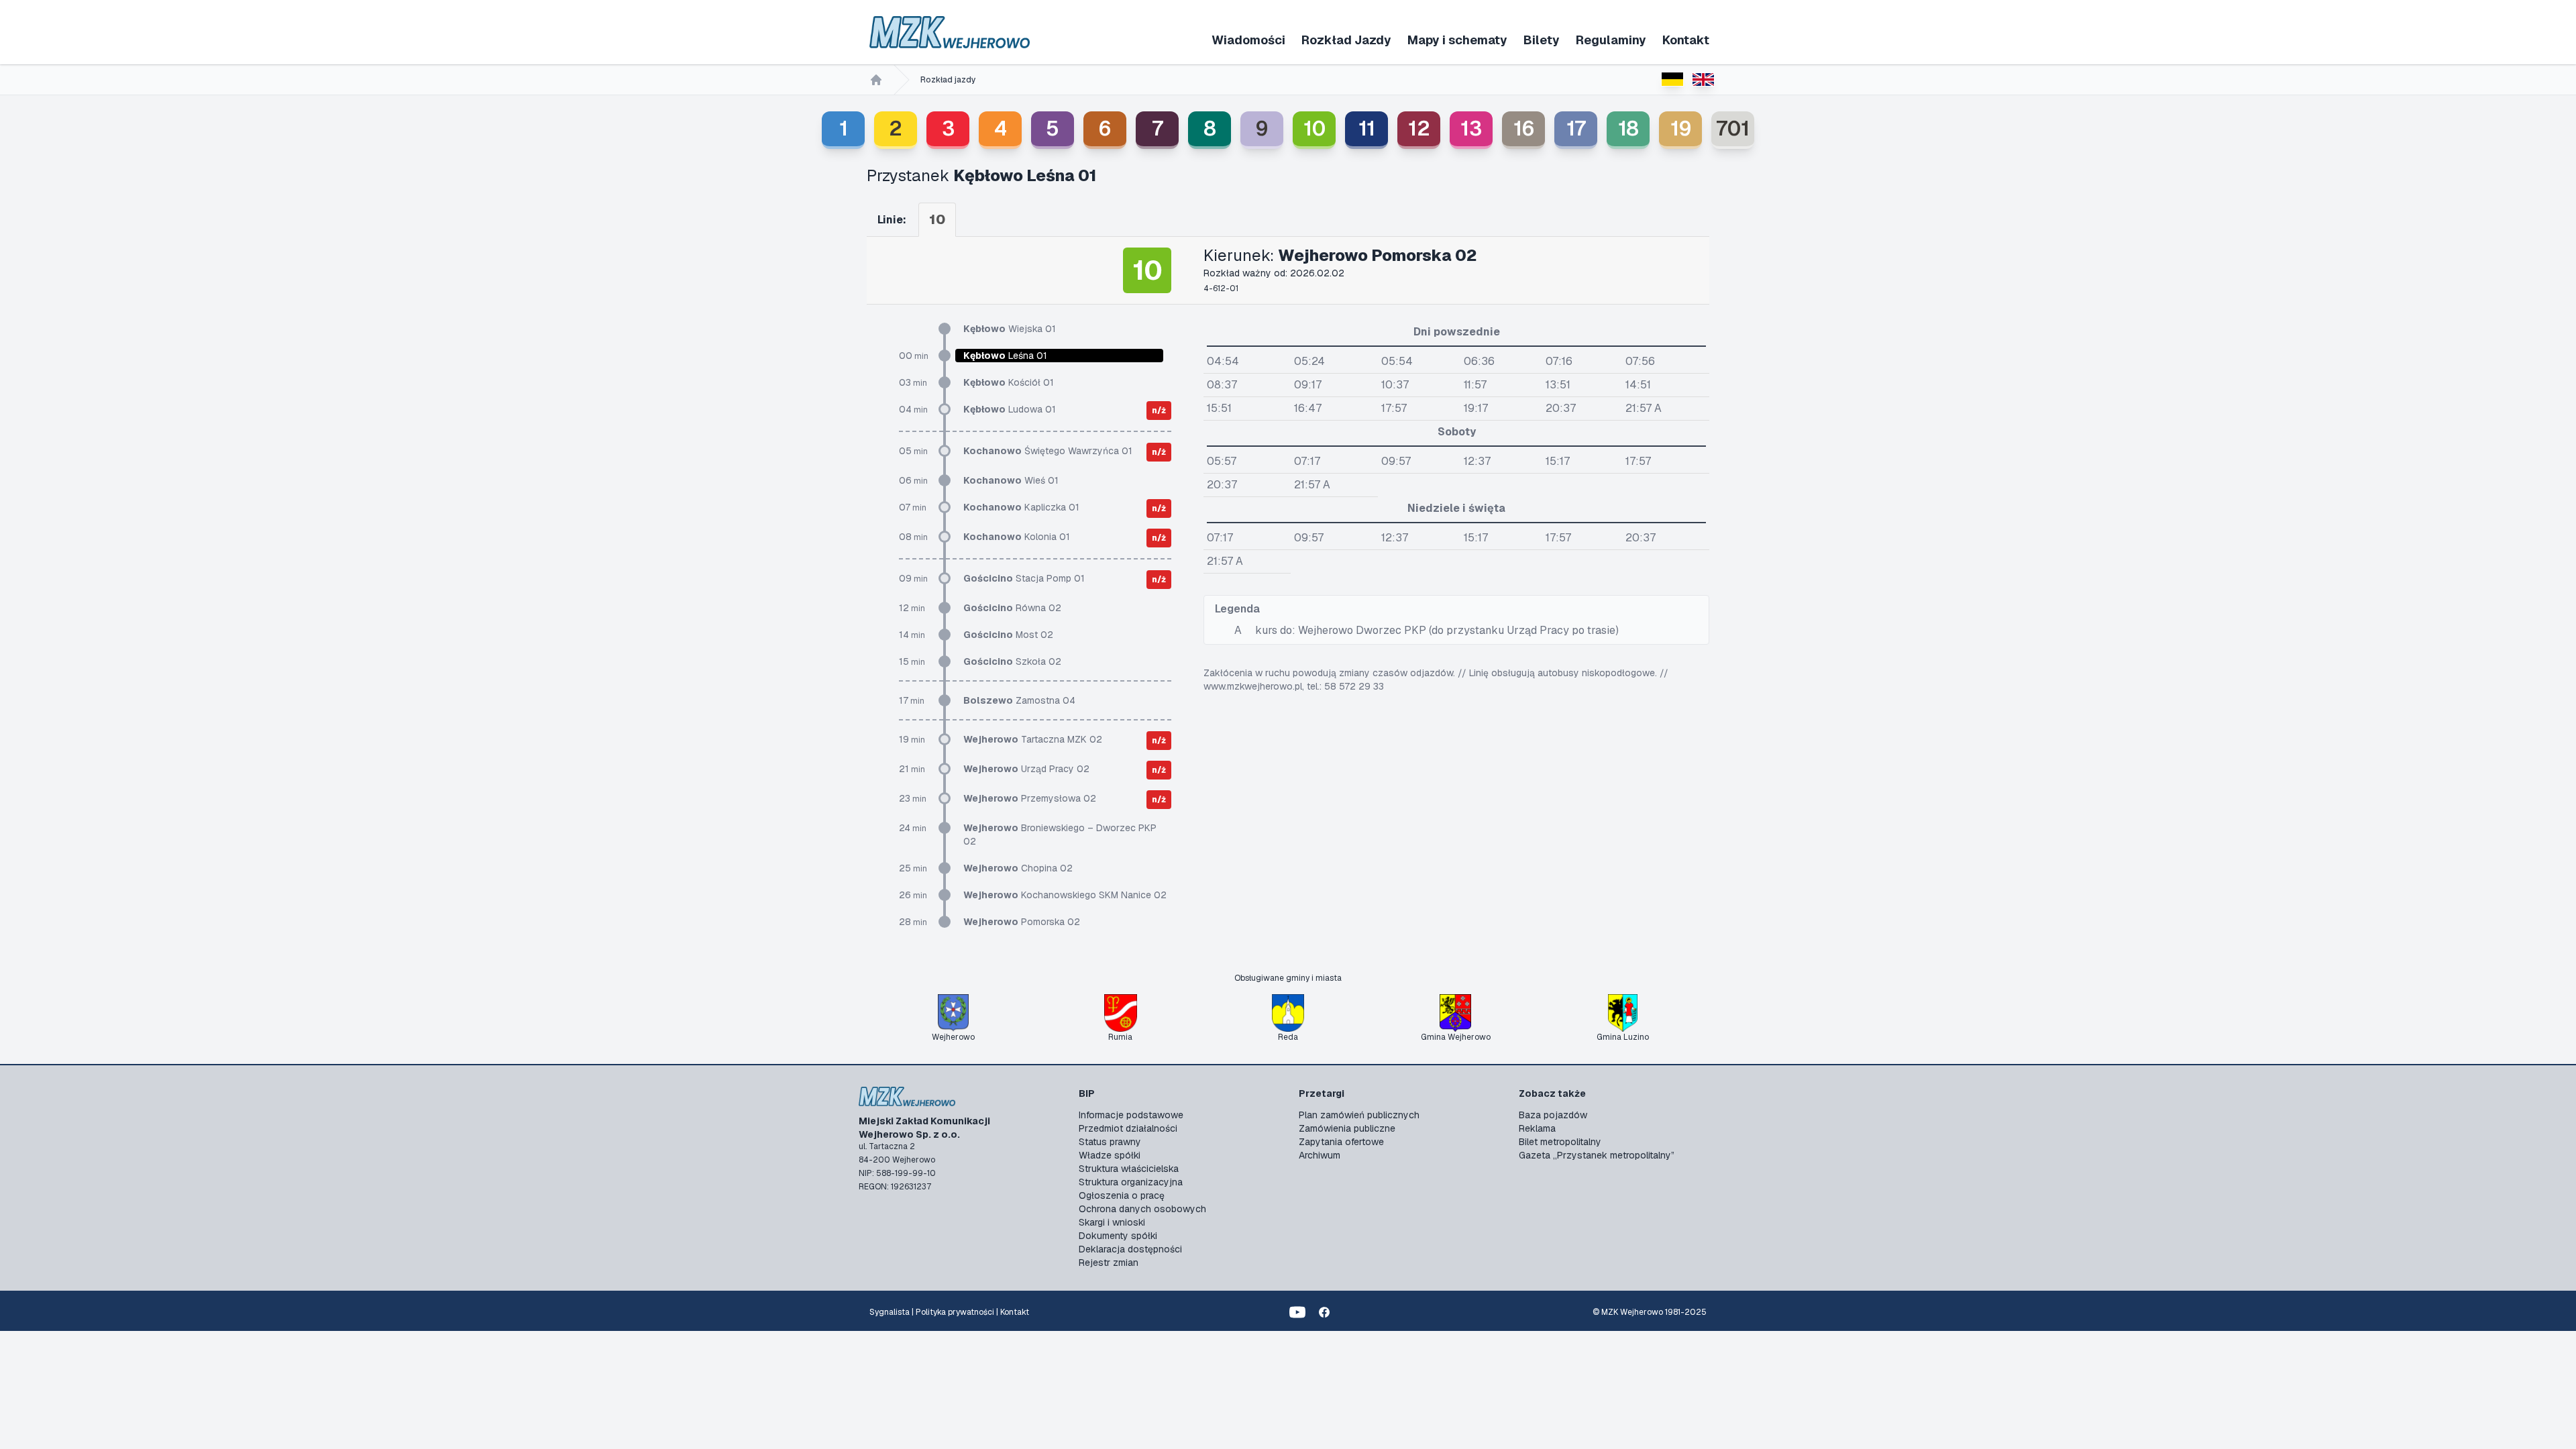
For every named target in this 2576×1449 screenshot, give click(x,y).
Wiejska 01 (1010, 329)
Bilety (1542, 40)
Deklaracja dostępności (1130, 1249)
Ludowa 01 (1010, 409)
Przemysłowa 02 (1030, 798)
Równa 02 (1012, 608)
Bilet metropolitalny (1560, 1142)
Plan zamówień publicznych (1359, 1115)
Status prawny (1110, 1142)
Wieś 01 (1011, 480)
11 (1367, 128)
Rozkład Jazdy (1346, 40)
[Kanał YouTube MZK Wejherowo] (1297, 1312)
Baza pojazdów (1553, 1115)
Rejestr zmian (1109, 1263)
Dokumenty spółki (1118, 1236)
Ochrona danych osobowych (1142, 1209)
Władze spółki (1110, 1155)
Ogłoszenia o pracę (1122, 1195)
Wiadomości (1248, 40)
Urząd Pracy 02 (1026, 769)
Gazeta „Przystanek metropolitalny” (1597, 1155)
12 (1419, 128)
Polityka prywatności (955, 1312)
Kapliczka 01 (1021, 507)
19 (1681, 128)
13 (1471, 128)
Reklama (1537, 1128)
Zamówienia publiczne (1347, 1128)
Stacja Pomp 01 (1024, 578)
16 (1524, 128)
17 (1576, 128)
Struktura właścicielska (1129, 1169)
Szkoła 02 (1012, 661)
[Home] (876, 80)
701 (1733, 128)
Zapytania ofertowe (1341, 1142)
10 (1314, 128)
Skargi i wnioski (1112, 1222)
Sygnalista (890, 1312)
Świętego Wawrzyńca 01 (1048, 451)
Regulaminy (1611, 40)
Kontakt (1686, 40)
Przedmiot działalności (1128, 1128)
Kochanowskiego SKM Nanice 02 (1065, 895)
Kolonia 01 (1017, 537)
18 (1628, 128)
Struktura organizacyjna (1131, 1182)
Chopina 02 (1018, 868)
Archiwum (1320, 1155)
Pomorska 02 (1022, 922)
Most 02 (1008, 635)
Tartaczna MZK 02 (1033, 739)
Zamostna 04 (1019, 700)
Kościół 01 (1009, 382)
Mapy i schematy (1457, 40)
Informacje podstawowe (1131, 1115)
